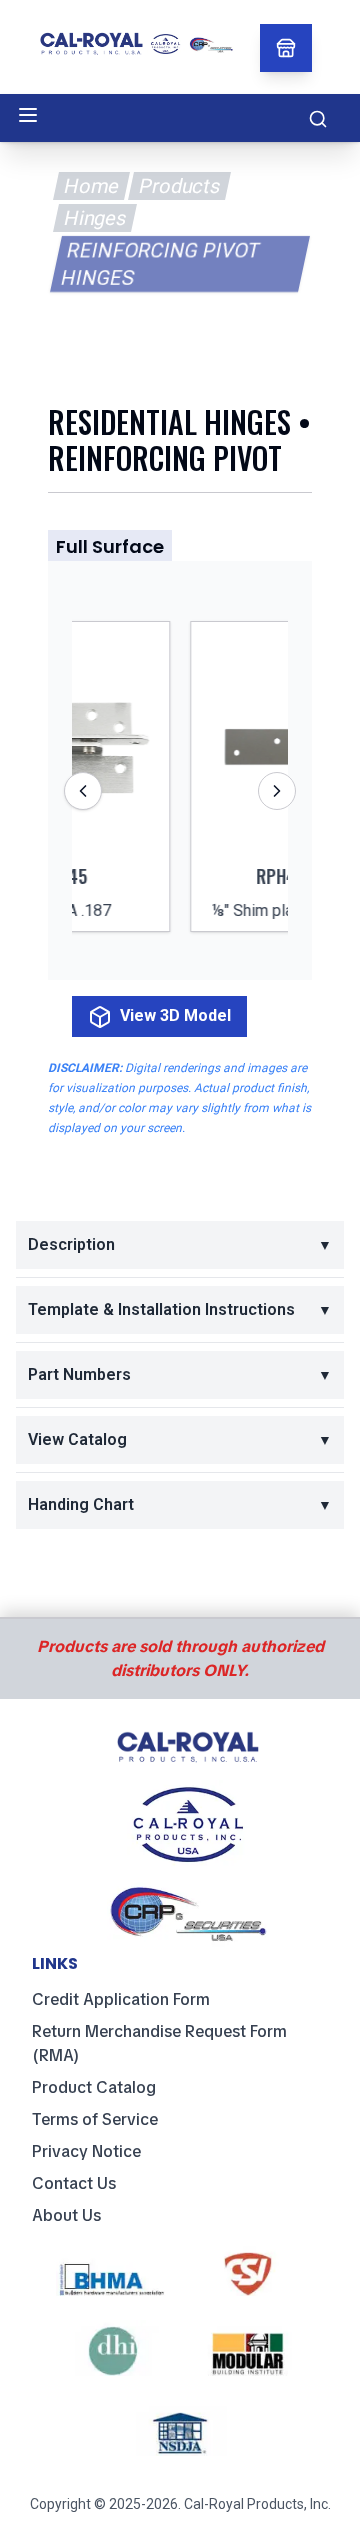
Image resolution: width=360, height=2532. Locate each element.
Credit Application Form (121, 1999)
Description (180, 1244)
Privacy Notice (86, 2151)
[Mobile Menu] (28, 115)
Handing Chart (180, 1504)
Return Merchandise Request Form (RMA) (159, 2043)
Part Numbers (180, 1374)
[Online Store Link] (286, 48)
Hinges (94, 218)
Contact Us (74, 2183)
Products (179, 186)
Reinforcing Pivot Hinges (160, 264)
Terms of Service (95, 2119)
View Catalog (180, 1439)
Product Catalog (94, 2087)
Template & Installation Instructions (180, 1309)
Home (91, 186)
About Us (66, 2215)
